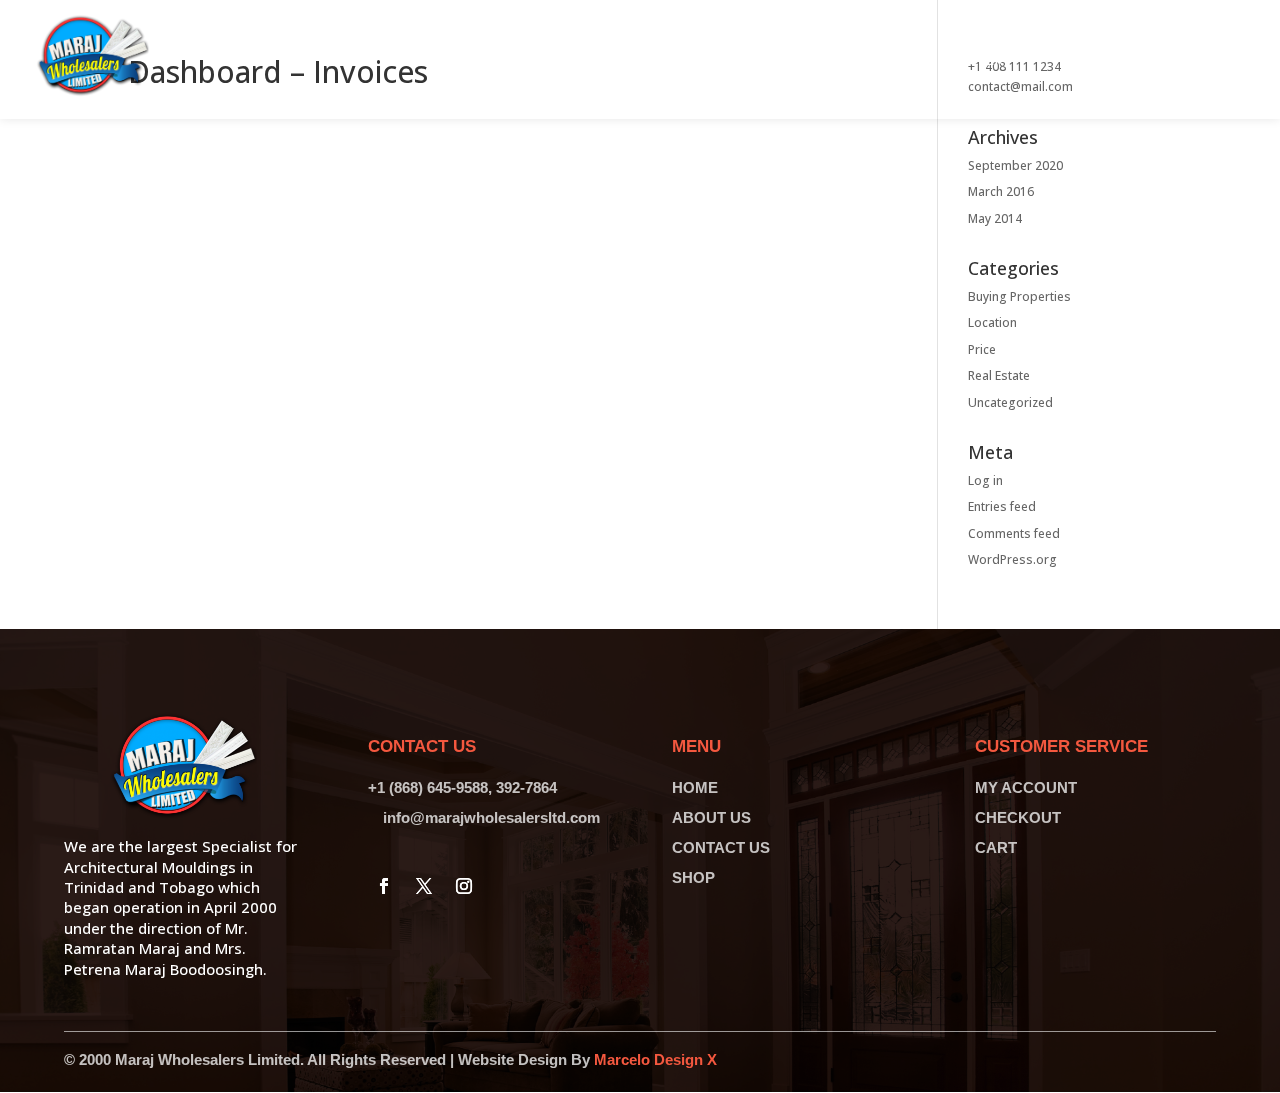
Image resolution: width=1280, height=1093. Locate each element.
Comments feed (1014, 533)
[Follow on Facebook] (384, 886)
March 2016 (1001, 191)
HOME (695, 787)
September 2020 (1015, 165)
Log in (985, 480)
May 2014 (995, 218)
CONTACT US (721, 847)
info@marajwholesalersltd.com (491, 817)
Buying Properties (1019, 296)
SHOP (693, 877)
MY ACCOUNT (1026, 787)
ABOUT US (711, 817)
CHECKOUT (1018, 817)
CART (996, 847)
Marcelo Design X (655, 1059)
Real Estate (999, 375)
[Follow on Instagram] (464, 886)
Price (982, 349)
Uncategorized (1010, 402)
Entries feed (1002, 506)
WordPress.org (1012, 559)
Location (992, 322)
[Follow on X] (424, 886)
